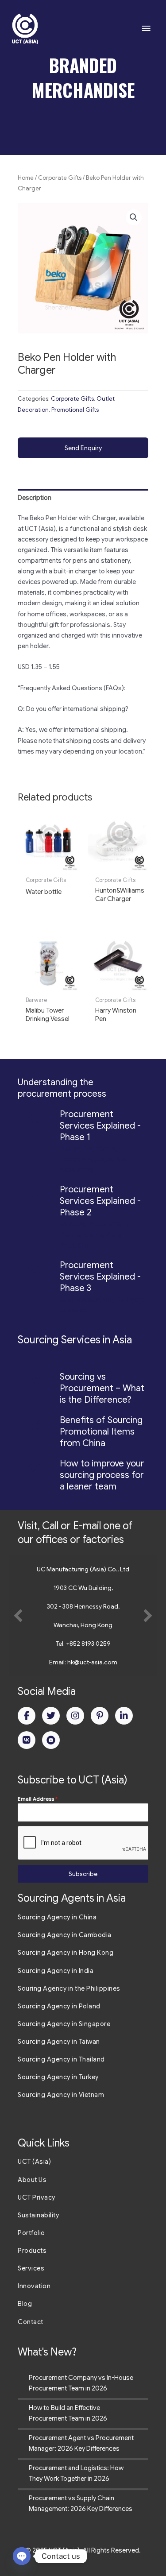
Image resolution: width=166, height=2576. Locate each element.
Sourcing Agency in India (56, 1971)
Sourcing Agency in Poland (59, 2006)
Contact (31, 2322)
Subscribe (83, 1874)
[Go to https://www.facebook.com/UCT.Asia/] (27, 1716)
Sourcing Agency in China (57, 1917)
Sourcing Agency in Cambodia (65, 1935)
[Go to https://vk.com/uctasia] (27, 1740)
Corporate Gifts (60, 178)
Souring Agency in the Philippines (69, 1988)
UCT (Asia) (34, 2162)
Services (31, 2268)
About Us (32, 2180)
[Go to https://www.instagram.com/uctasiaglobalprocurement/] (75, 1716)
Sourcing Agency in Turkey (58, 2077)
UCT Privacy (37, 2197)
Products (32, 2251)
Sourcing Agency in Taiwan (59, 2042)
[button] (134, 217)
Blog (25, 2304)
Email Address (38, 1799)
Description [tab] (35, 498)
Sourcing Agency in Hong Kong (66, 1953)
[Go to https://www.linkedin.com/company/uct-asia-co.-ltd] (124, 1716)
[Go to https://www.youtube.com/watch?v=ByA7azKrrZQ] (51, 1740)
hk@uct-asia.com (92, 1662)
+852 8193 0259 (88, 1644)
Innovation (34, 2286)
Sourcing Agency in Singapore (64, 2024)
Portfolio (31, 2233)
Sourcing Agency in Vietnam (61, 2095)
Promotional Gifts (75, 410)
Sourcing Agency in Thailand (61, 2059)
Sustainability (38, 2215)
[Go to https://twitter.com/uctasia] (51, 1716)
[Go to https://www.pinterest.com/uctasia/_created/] (100, 1716)
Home (26, 178)
